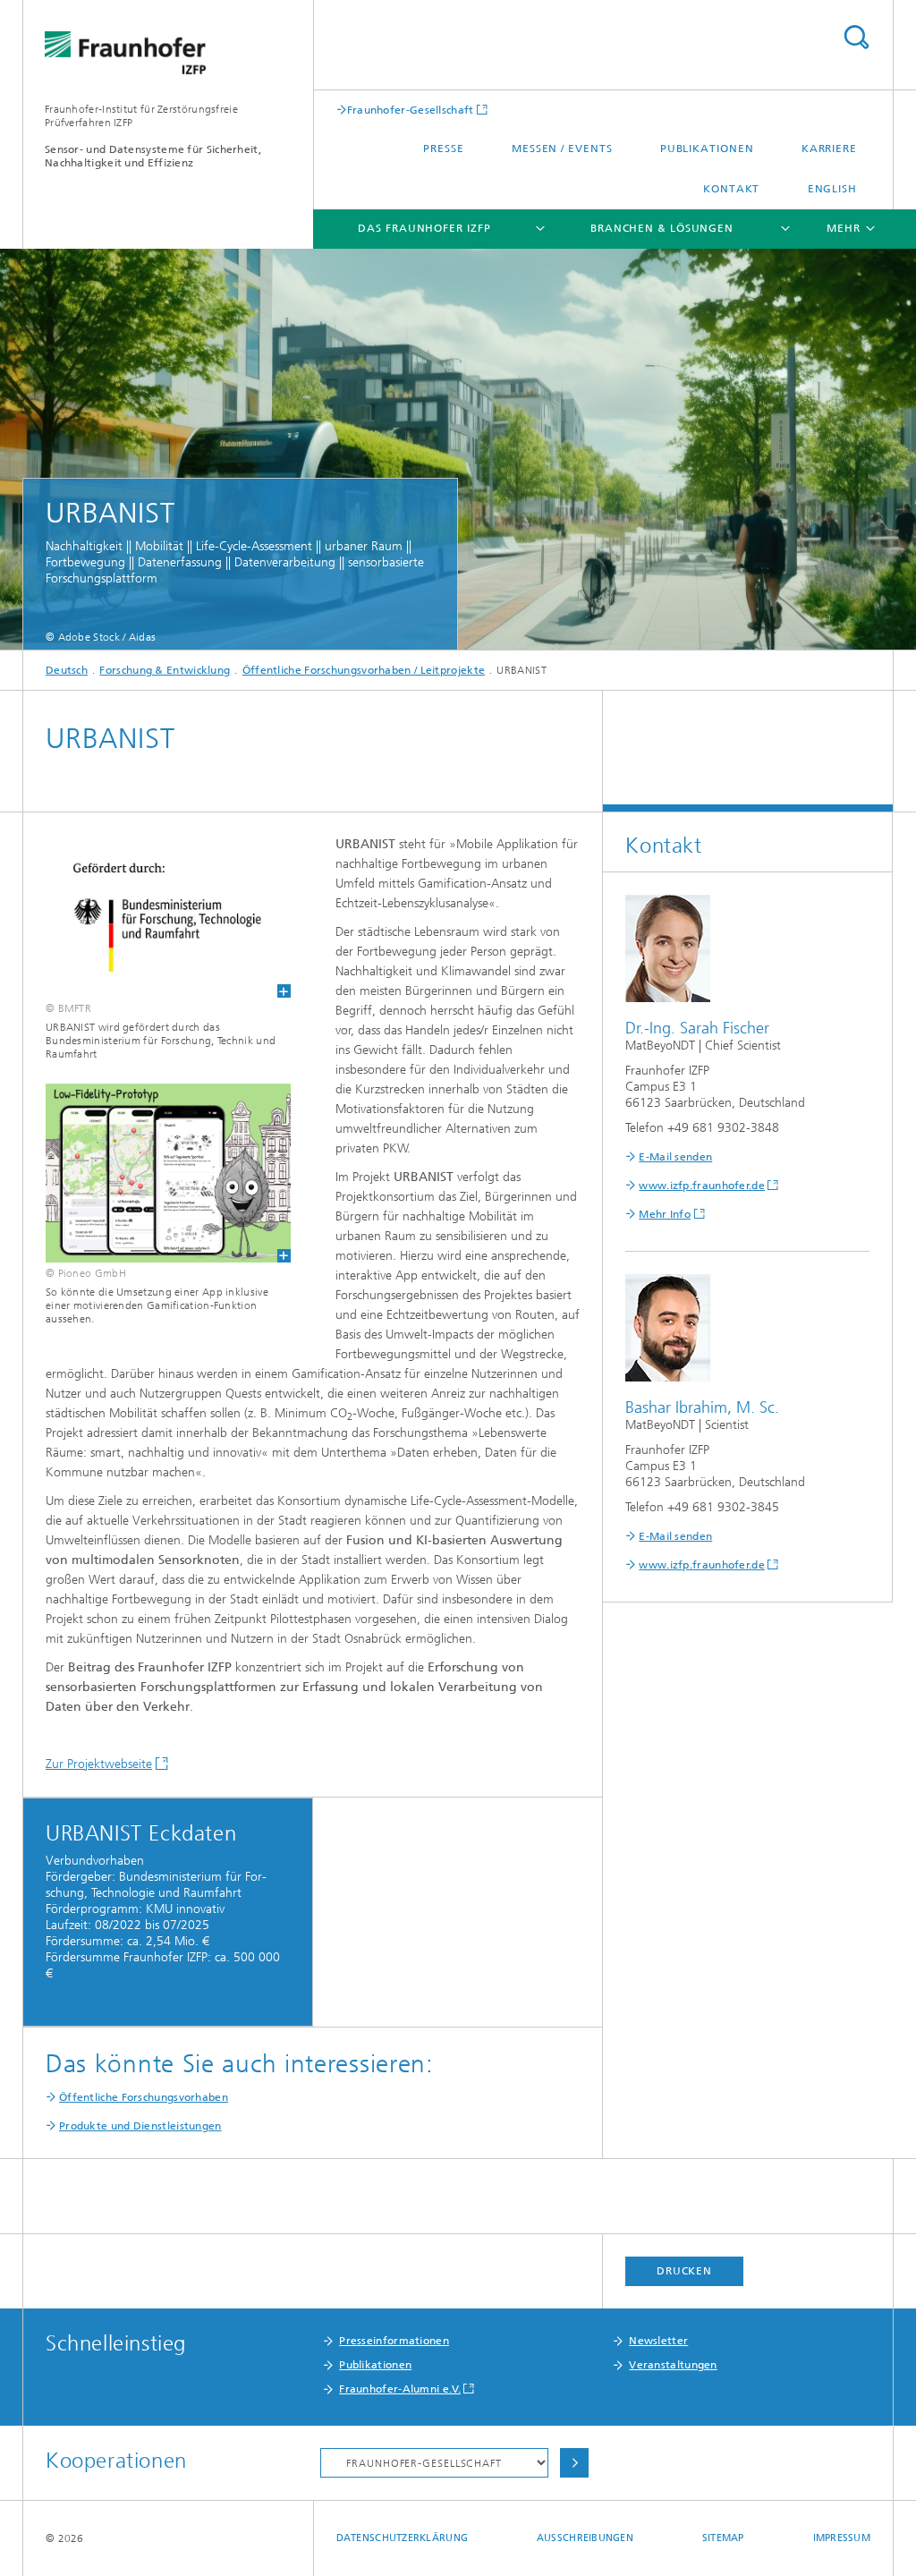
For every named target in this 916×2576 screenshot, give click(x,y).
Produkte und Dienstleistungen (140, 2126)
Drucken (684, 2271)
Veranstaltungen (673, 2365)
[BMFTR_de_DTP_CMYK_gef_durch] (157, 916)
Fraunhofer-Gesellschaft (411, 110)
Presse (443, 149)
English (832, 189)
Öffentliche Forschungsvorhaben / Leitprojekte (364, 670)
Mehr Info (665, 1214)
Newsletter (658, 2341)
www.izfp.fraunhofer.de (702, 1186)
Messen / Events (562, 149)
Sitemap (723, 2538)
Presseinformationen (394, 2341)
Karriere (829, 149)
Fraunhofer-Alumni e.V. (400, 2389)
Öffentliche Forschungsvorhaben (144, 2097)
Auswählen (574, 2463)
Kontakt (731, 189)
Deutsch (67, 670)
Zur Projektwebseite (99, 1764)
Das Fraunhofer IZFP (424, 228)
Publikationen (707, 149)
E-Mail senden (675, 1157)
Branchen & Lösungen (662, 228)
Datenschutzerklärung (403, 2538)
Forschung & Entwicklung (165, 670)
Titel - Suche (856, 37)
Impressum (842, 2538)
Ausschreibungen (585, 2538)
